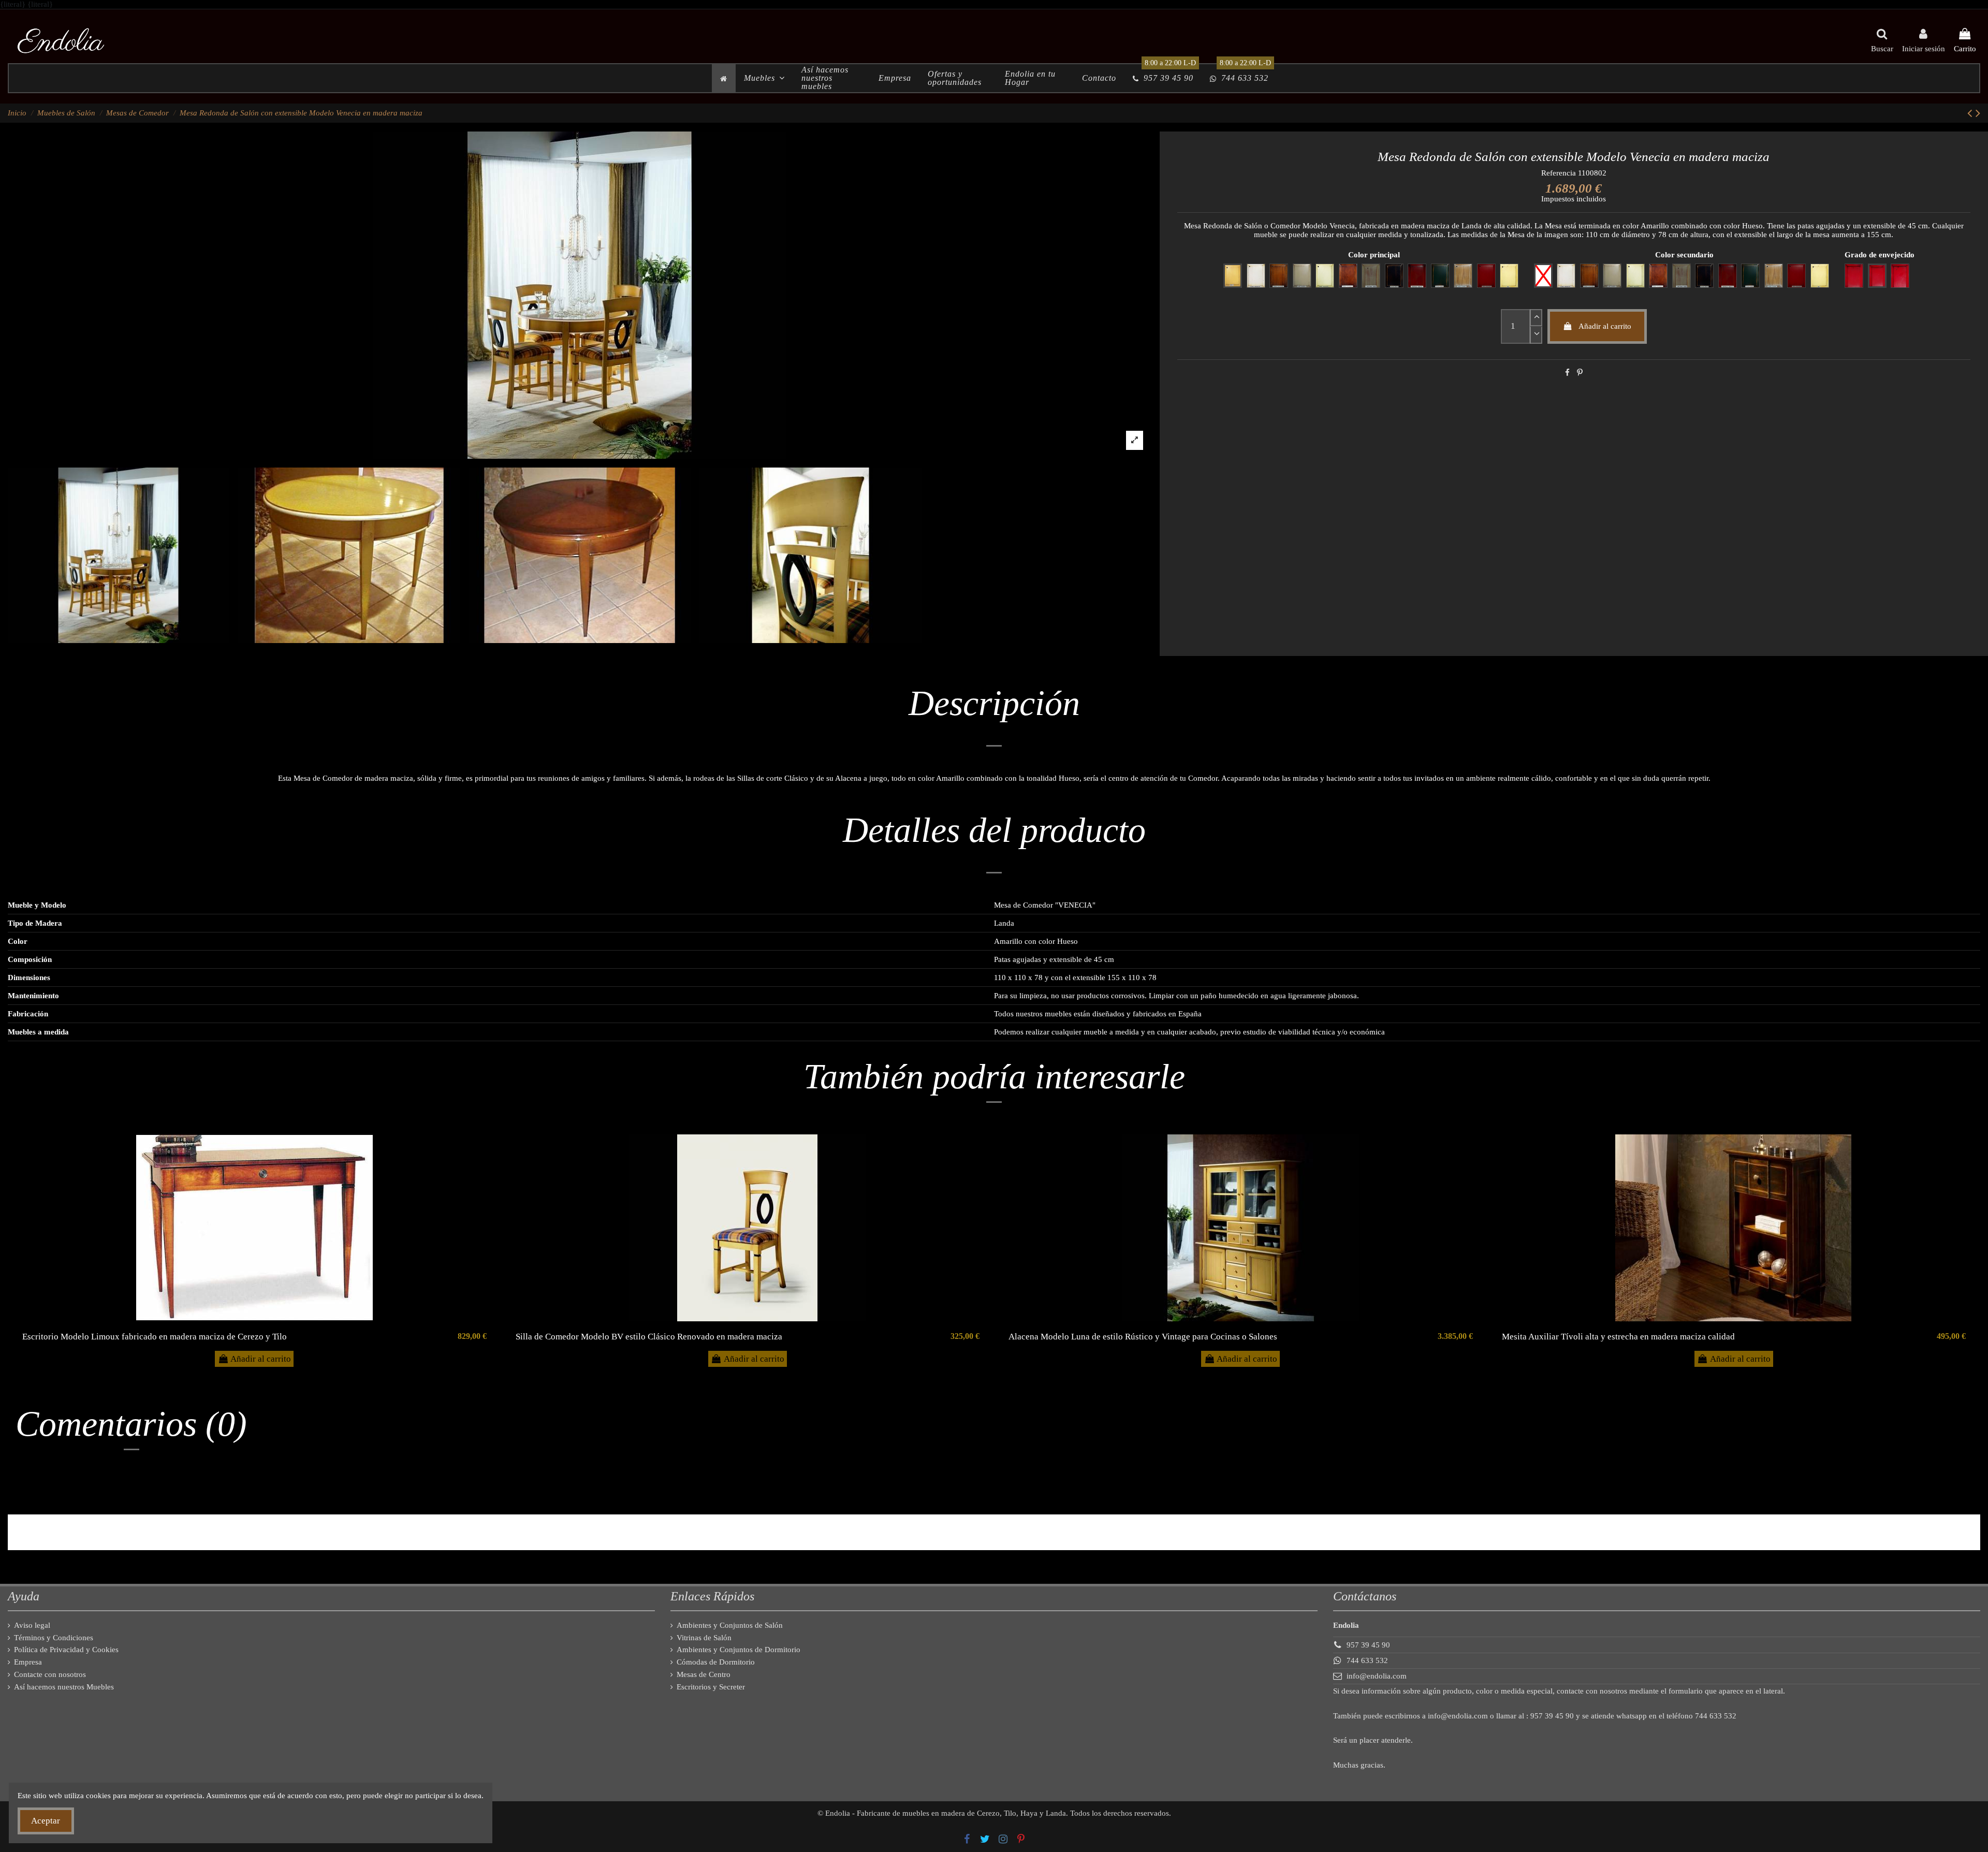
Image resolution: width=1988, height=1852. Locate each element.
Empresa (28, 1662)
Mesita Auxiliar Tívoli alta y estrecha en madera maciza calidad (1618, 1337)
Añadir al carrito (1605, 326)
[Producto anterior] (1971, 113)
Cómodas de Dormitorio (716, 1662)
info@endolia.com (1377, 1676)
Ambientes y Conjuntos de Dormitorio (739, 1650)
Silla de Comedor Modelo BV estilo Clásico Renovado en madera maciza (649, 1337)
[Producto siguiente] (1978, 113)
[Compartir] (1567, 373)
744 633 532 (1367, 1660)
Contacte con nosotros (50, 1674)
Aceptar (46, 1821)
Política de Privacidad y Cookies (66, 1650)
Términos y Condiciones (54, 1638)
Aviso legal (32, 1625)
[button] (764, 78)
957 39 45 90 (1368, 1645)
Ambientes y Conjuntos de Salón (730, 1625)
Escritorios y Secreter (711, 1687)
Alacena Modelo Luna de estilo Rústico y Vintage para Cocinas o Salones (1143, 1337)
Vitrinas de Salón (704, 1638)
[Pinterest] (1580, 373)
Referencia (1559, 173)
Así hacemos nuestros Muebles (64, 1687)
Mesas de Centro (704, 1674)
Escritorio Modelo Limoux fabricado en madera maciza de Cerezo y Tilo (155, 1337)
